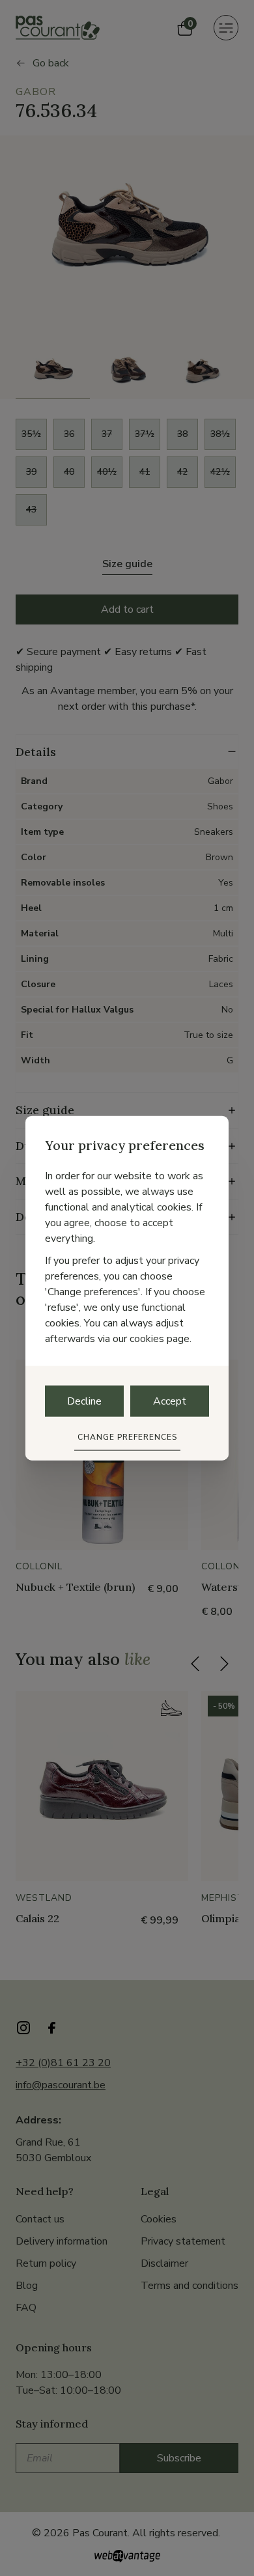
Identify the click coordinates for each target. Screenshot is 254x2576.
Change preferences (127, 1436)
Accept (170, 1401)
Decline (84, 1401)
